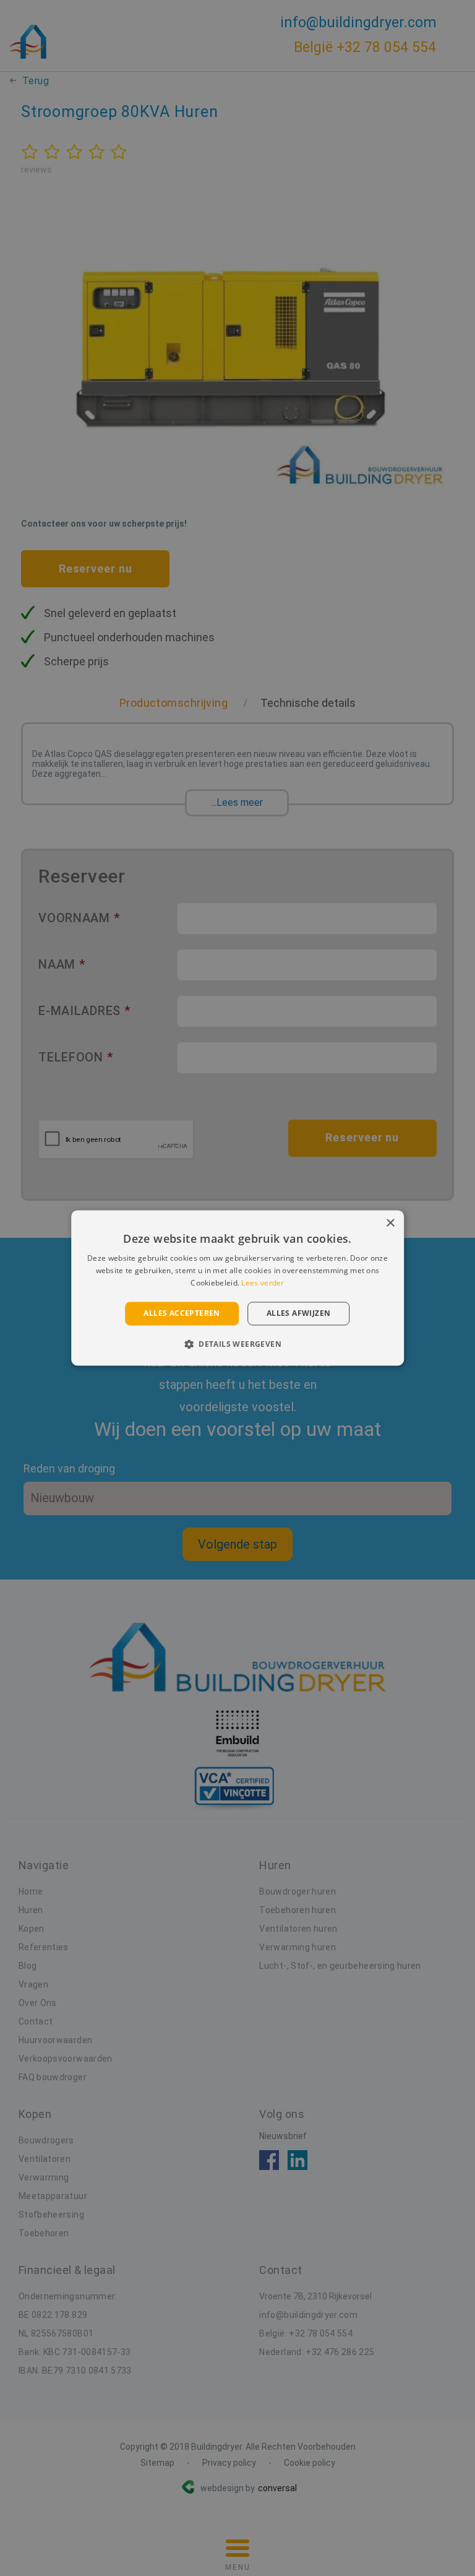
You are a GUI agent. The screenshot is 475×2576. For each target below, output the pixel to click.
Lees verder (263, 1283)
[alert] (237, 1288)
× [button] (390, 1223)
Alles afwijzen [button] (299, 1313)
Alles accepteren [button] (182, 1313)
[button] (237, 1344)
